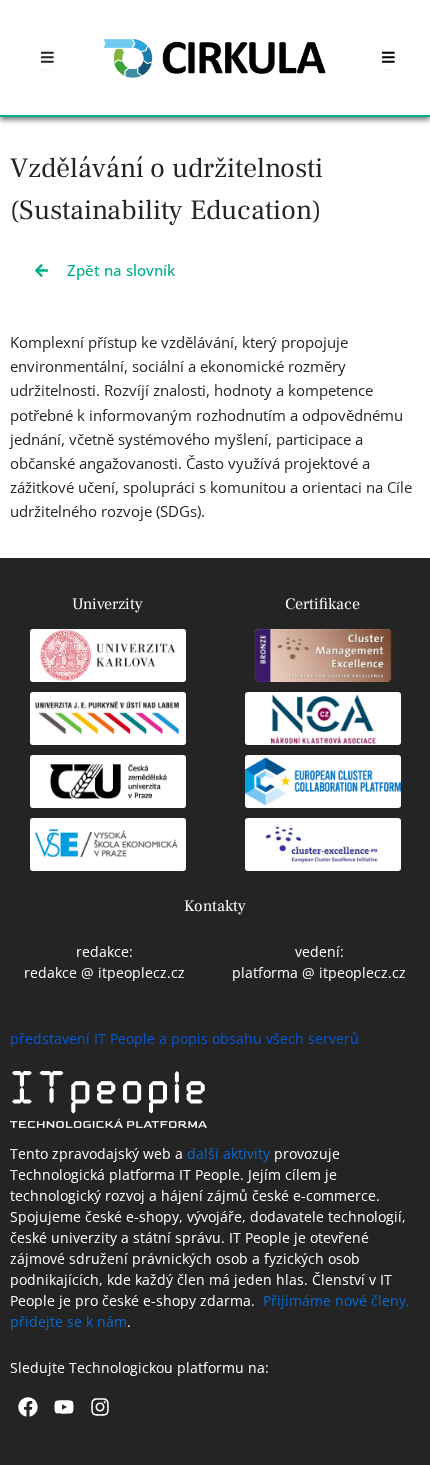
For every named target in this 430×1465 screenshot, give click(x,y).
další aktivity (228, 1153)
